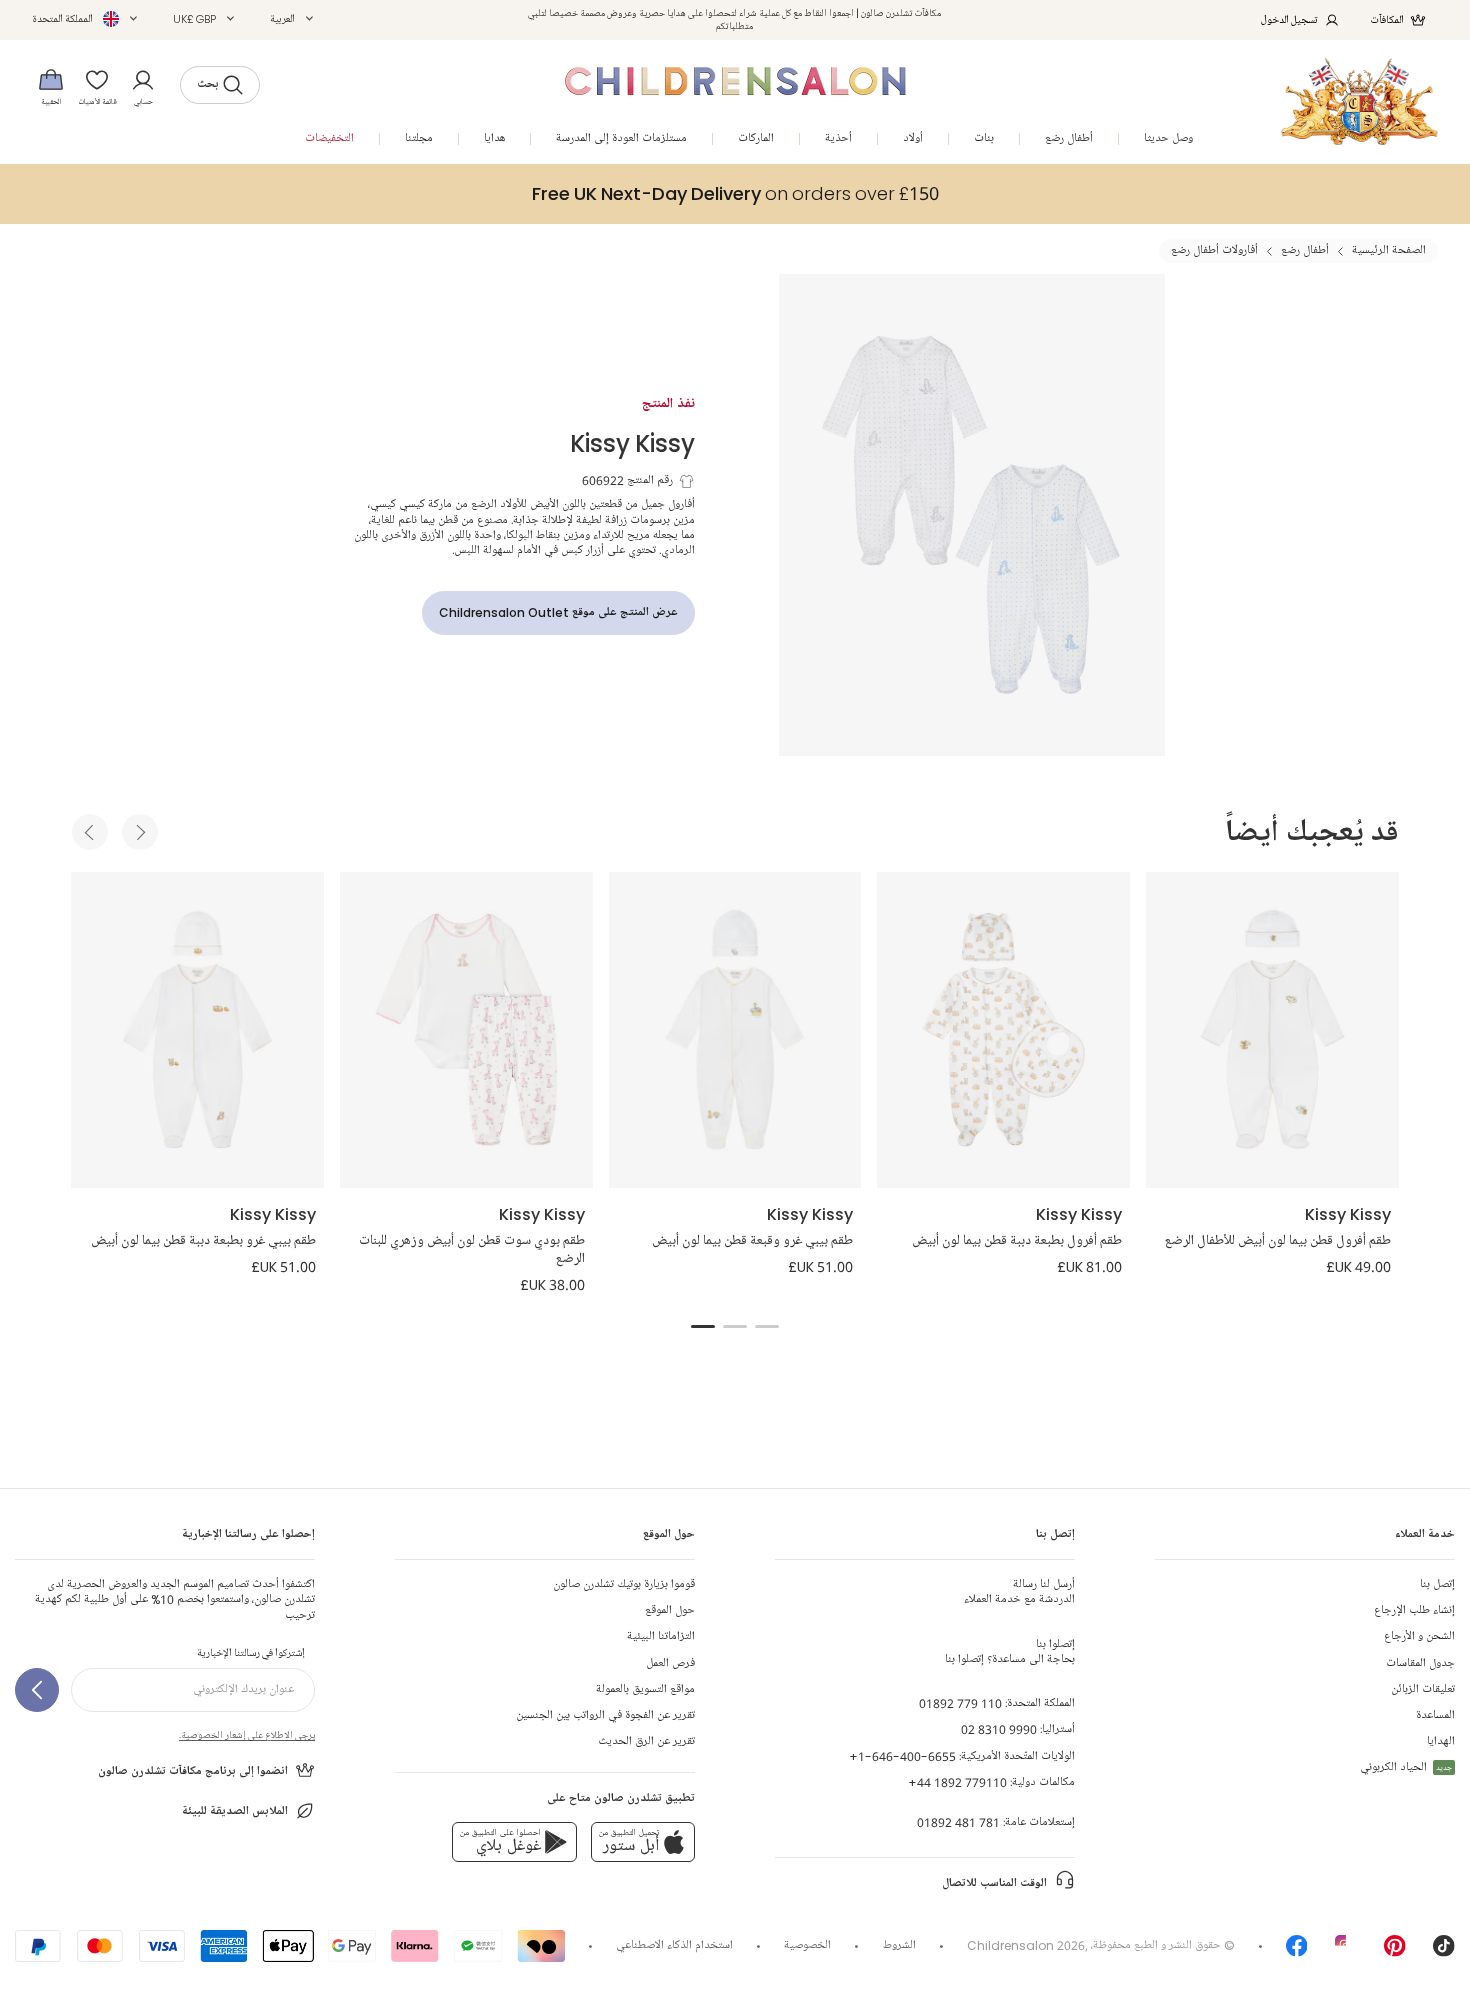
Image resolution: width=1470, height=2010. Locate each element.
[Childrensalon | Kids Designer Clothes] (1359, 101)
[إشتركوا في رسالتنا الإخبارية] (37, 1690)
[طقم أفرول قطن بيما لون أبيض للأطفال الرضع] (1272, 1030)
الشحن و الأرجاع (1419, 1636)
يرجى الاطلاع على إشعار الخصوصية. (247, 1735)
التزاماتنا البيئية (661, 1636)
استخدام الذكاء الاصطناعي (674, 1945)
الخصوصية (807, 1945)
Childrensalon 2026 (1026, 1945)
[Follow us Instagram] (1346, 1952)
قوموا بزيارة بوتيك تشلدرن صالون (624, 1584)
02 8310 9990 (999, 1729)
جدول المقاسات (1420, 1663)
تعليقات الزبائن (1423, 1689)
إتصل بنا (1437, 1584)
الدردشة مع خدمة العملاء (1019, 1592)
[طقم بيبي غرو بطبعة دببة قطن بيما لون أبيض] (197, 1030)
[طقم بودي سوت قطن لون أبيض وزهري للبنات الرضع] (466, 1030)
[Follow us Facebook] (1297, 1952)
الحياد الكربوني (1406, 1767)
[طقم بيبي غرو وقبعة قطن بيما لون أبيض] (735, 1030)
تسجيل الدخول (1289, 19)
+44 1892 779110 (957, 1782)
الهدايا (1441, 1741)
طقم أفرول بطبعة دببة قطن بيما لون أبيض (1017, 1241)
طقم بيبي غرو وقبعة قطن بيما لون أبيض (752, 1241)
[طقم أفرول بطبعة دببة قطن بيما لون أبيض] (1003, 1030)
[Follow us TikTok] (1444, 1952)
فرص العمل (670, 1663)
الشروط (899, 1945)
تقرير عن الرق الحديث (646, 1741)
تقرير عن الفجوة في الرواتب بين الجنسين (605, 1715)
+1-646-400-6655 (902, 1756)
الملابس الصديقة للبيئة (235, 1811)
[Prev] (90, 832)
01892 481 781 (958, 1822)
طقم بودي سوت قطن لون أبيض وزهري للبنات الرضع (472, 1250)
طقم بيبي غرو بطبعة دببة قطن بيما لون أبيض (203, 1241)
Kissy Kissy (632, 442)
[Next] (140, 832)
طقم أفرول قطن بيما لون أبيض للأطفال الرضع (1278, 1241)
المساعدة (1435, 1715)
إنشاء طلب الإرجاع (1414, 1610)
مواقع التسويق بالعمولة (645, 1689)
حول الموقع (670, 1610)
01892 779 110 (960, 1703)
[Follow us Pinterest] (1395, 1952)
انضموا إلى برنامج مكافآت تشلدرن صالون (193, 1771)
